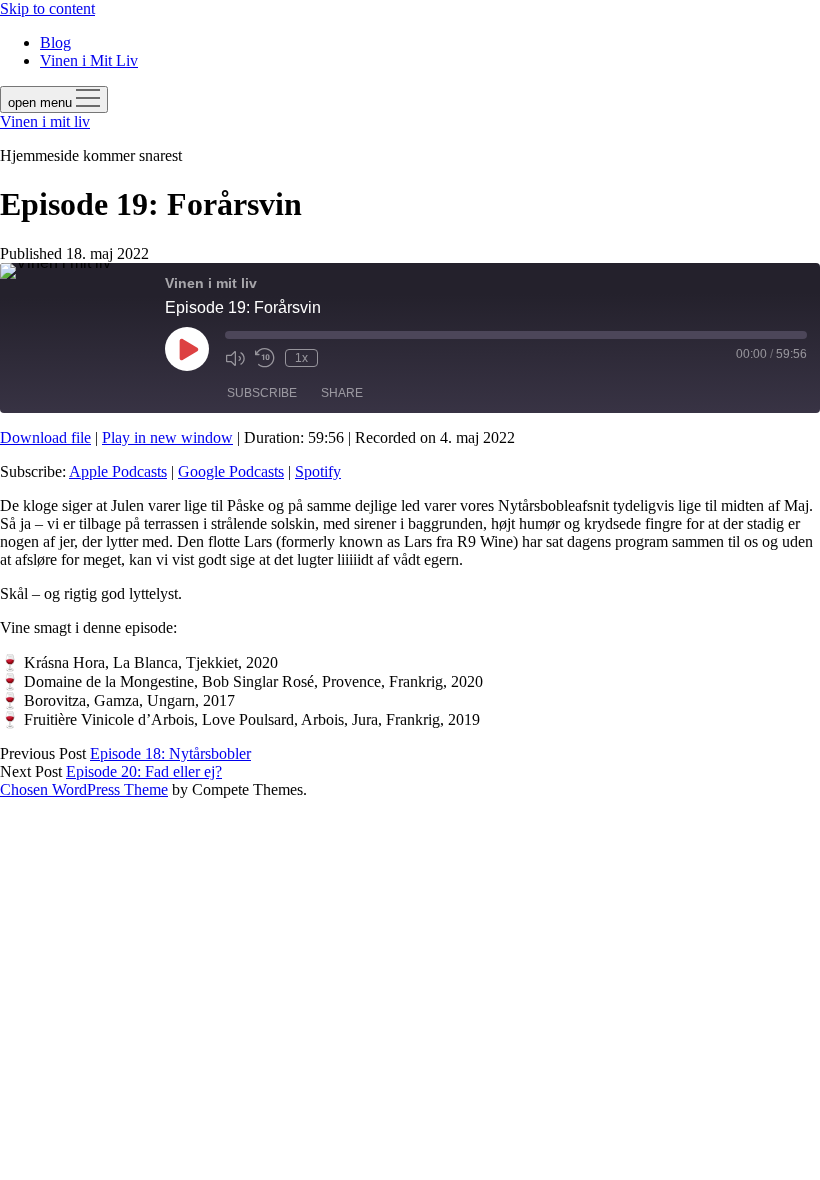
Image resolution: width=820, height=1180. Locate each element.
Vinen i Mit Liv (89, 60)
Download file (45, 437)
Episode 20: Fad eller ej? (144, 771)
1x (301, 358)
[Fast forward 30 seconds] (338, 358)
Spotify (318, 471)
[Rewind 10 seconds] (265, 358)
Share (342, 393)
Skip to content (47, 8)
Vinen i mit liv (45, 121)
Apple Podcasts (118, 471)
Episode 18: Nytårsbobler (170, 753)
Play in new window (167, 437)
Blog (55, 42)
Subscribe (262, 393)
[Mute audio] (235, 358)
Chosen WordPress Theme (84, 789)
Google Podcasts (231, 471)
